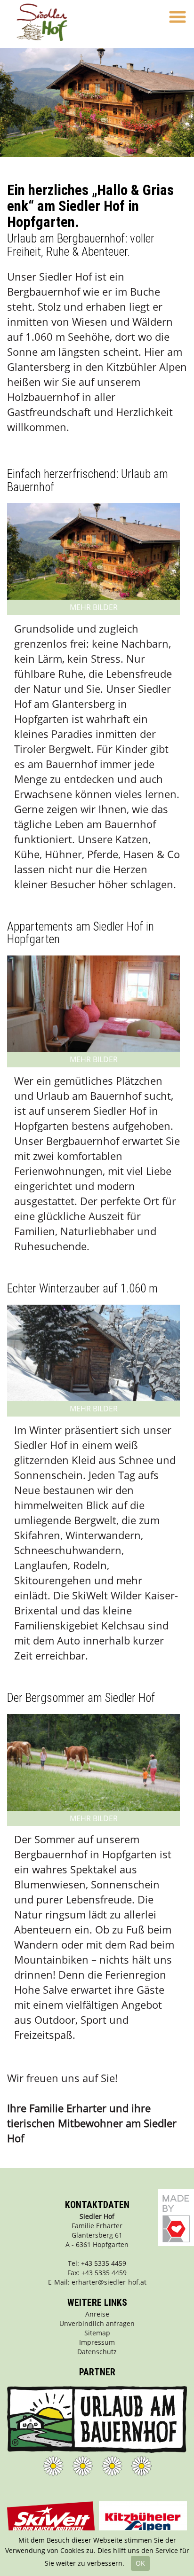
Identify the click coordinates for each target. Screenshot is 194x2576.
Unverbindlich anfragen (97, 2323)
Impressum (97, 2342)
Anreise (97, 2314)
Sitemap (97, 2333)
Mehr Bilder (94, 607)
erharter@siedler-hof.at (109, 2282)
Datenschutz (97, 2352)
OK (140, 2563)
